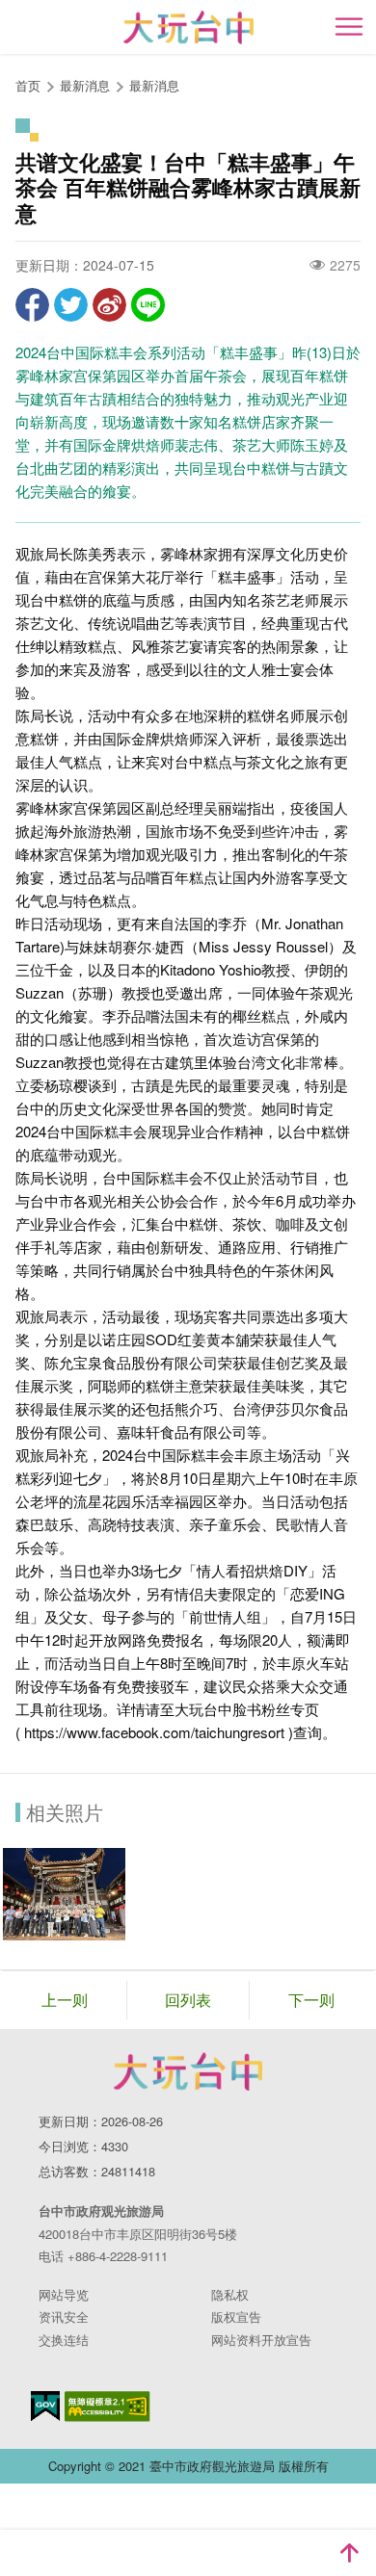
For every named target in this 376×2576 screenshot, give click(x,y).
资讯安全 (64, 2316)
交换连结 (64, 2340)
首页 (28, 85)
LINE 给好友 (148, 305)
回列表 (188, 2000)
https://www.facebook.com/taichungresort (154, 1732)
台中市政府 (188, 2071)
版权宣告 (236, 2316)
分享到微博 (109, 305)
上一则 (65, 2000)
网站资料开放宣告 (261, 2340)
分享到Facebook (32, 305)
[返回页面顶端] (349, 2553)
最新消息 (154, 85)
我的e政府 (45, 2406)
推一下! (71, 305)
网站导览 (64, 2294)
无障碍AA (107, 2407)
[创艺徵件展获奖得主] (64, 1894)
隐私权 (230, 2294)
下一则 (311, 2000)
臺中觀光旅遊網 (188, 27)
